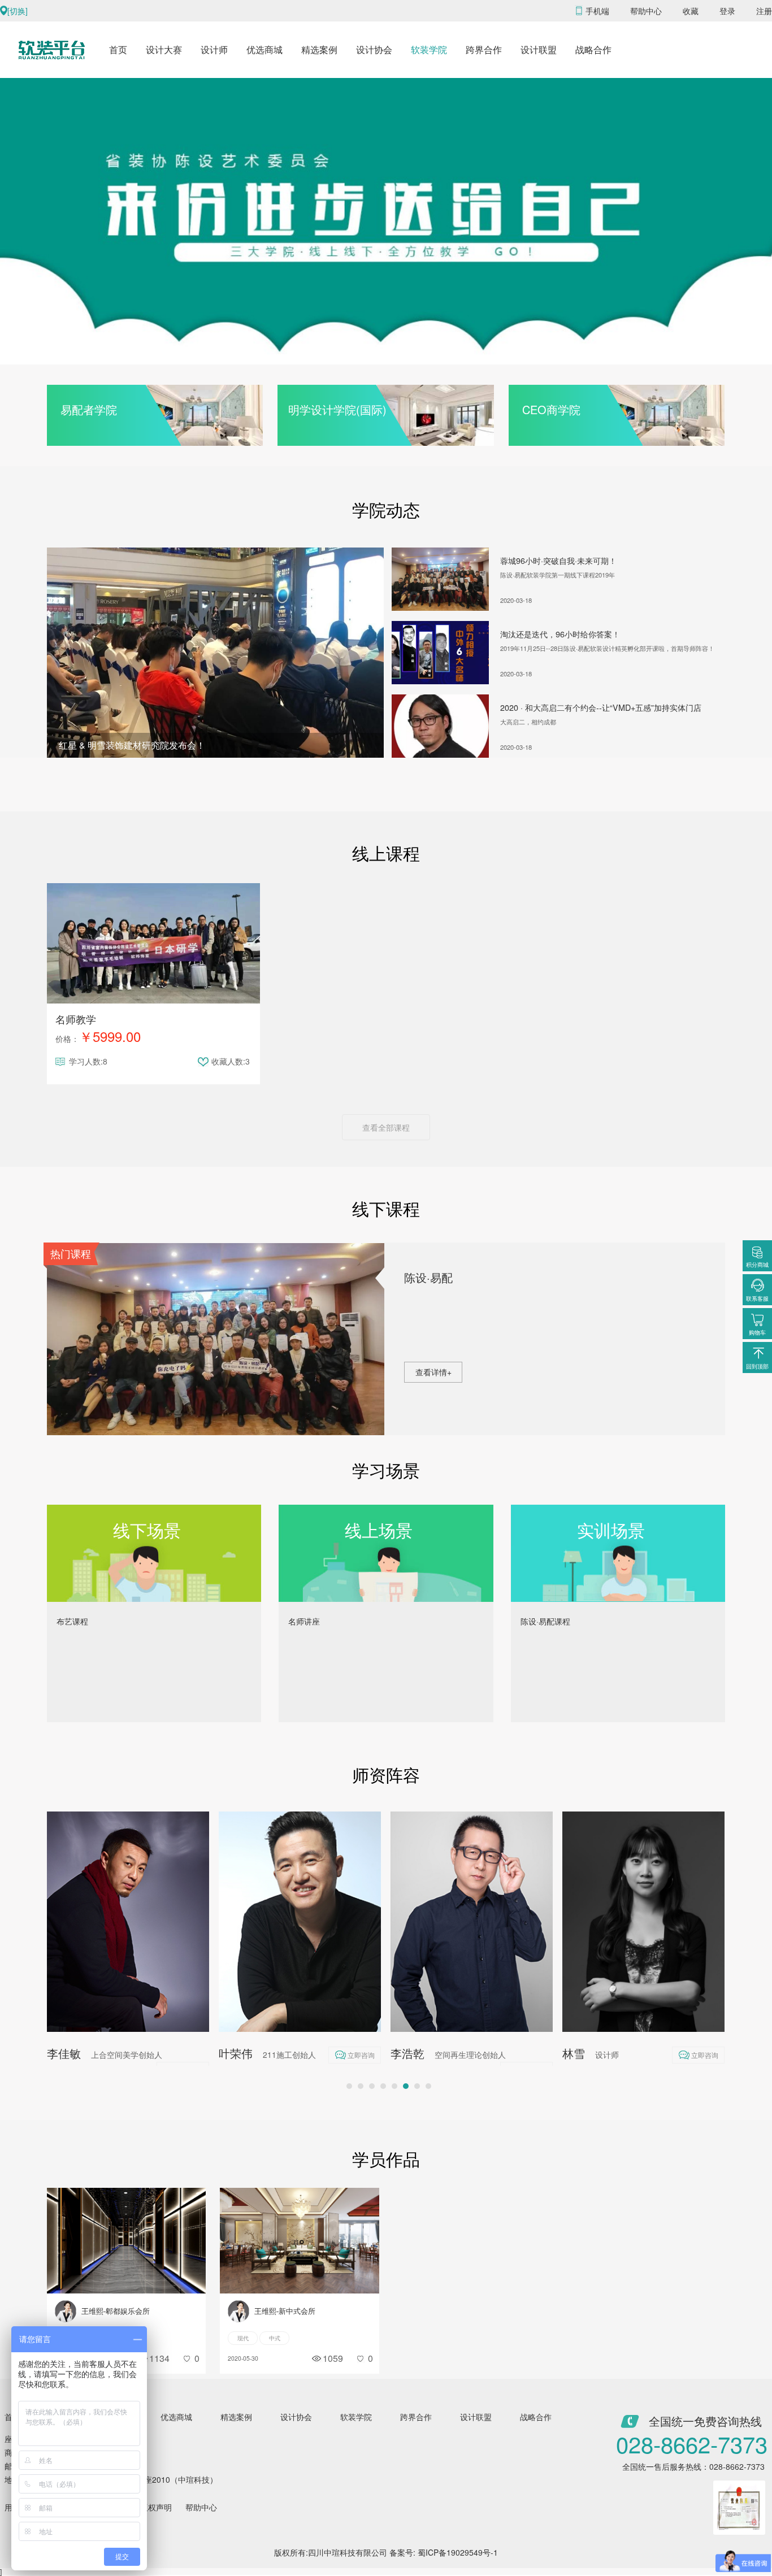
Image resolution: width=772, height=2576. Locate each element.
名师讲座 (304, 1621)
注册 (764, 11)
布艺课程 (72, 1621)
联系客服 (757, 1298)
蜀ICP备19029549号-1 (458, 2552)
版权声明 (156, 2507)
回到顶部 (757, 1366)
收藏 (691, 11)
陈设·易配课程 (545, 1621)
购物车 (757, 1332)
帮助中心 (646, 11)
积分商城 (757, 1265)
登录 (727, 11)
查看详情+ (433, 1372)
